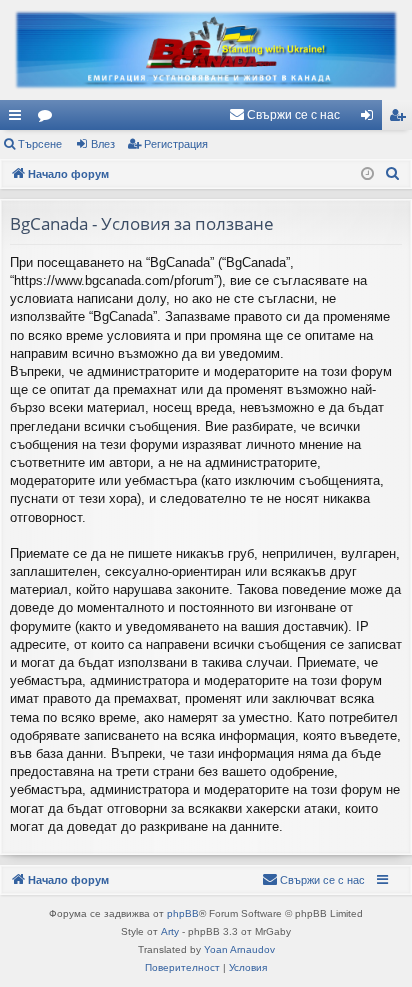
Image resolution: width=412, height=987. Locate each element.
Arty (170, 931)
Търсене (40, 144)
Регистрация (176, 144)
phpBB (183, 913)
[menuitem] (284, 115)
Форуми (49, 119)
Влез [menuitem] (371, 119)
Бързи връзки (19, 119)
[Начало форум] (206, 50)
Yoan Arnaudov (239, 949)
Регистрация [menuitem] (401, 119)
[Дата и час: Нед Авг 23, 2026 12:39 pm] (367, 174)
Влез (103, 144)
